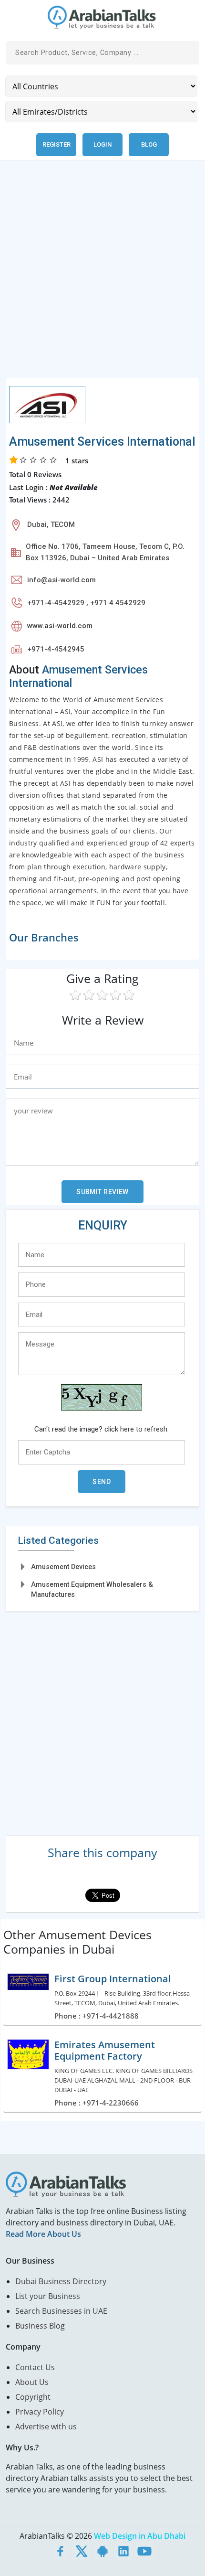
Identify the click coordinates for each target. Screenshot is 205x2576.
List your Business (48, 2296)
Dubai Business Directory (61, 2281)
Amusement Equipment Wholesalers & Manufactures (92, 1589)
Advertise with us (46, 2426)
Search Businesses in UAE (61, 2311)
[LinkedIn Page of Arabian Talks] (123, 2551)
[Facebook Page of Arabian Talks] (61, 2551)
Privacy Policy (40, 2412)
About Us (32, 2382)
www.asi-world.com (60, 626)
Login (102, 144)
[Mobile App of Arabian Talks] (102, 2551)
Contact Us (35, 2367)
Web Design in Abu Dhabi (140, 2536)
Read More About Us (43, 2234)
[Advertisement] (102, 275)
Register (56, 144)
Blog (149, 144)
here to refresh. (144, 1429)
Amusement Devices (63, 1567)
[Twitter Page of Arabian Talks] (82, 2551)
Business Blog (40, 2326)
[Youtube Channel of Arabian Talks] (144, 2551)
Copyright (33, 2397)
